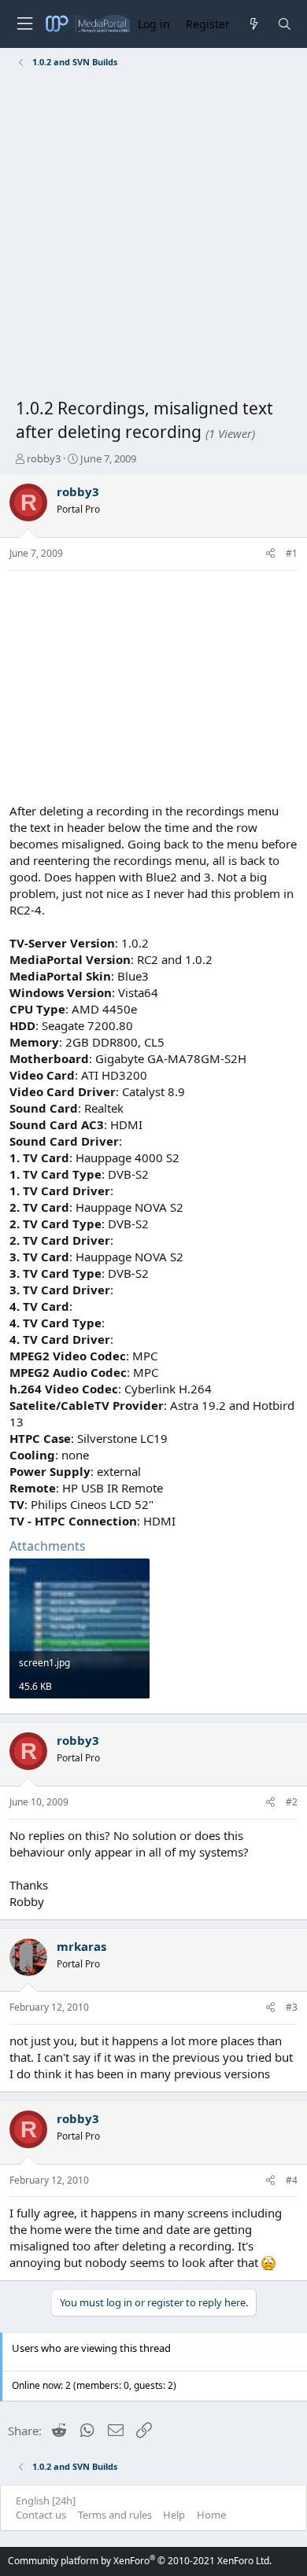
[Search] (285, 24)
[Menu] (24, 24)
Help (174, 2515)
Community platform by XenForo (140, 2561)
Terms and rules (115, 2515)
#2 (292, 1802)
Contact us (41, 2515)
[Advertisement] (153, 236)
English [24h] (46, 2501)
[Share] (270, 554)
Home (211, 2515)
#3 (292, 2007)
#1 (292, 553)
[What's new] (253, 24)
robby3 (44, 458)
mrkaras (81, 1946)
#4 (292, 2180)
